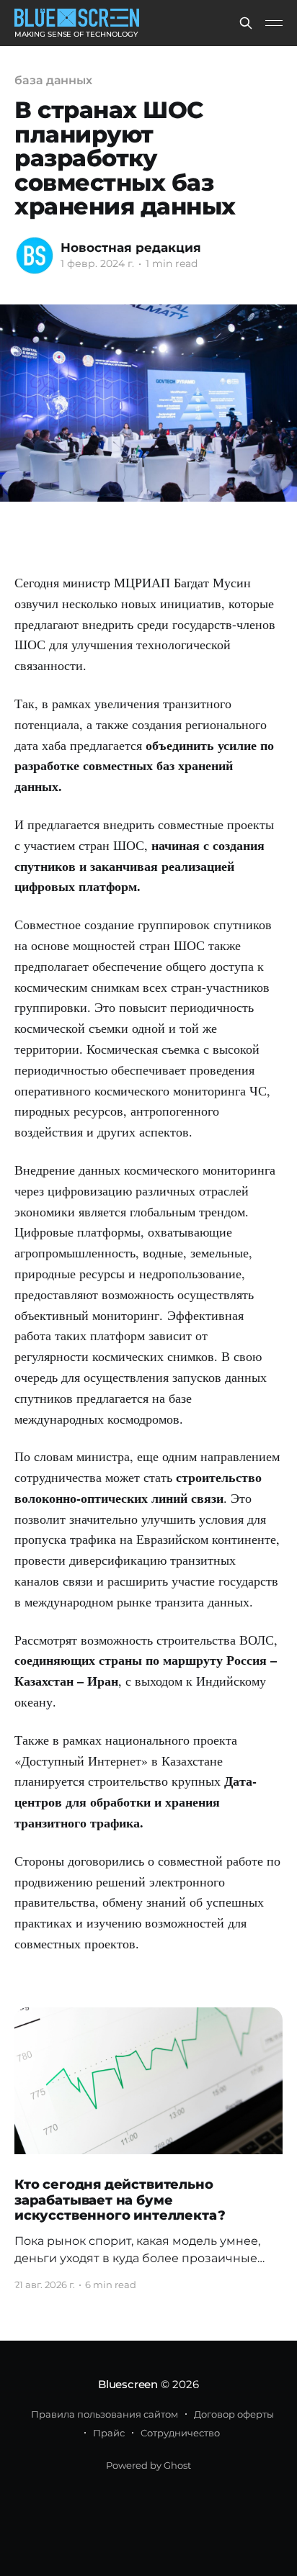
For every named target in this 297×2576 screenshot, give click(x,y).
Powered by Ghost (148, 2465)
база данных (53, 80)
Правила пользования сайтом (105, 2414)
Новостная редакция (131, 248)
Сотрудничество (180, 2433)
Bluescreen (128, 2384)
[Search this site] (246, 23)
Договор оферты (234, 2414)
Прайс (109, 2433)
